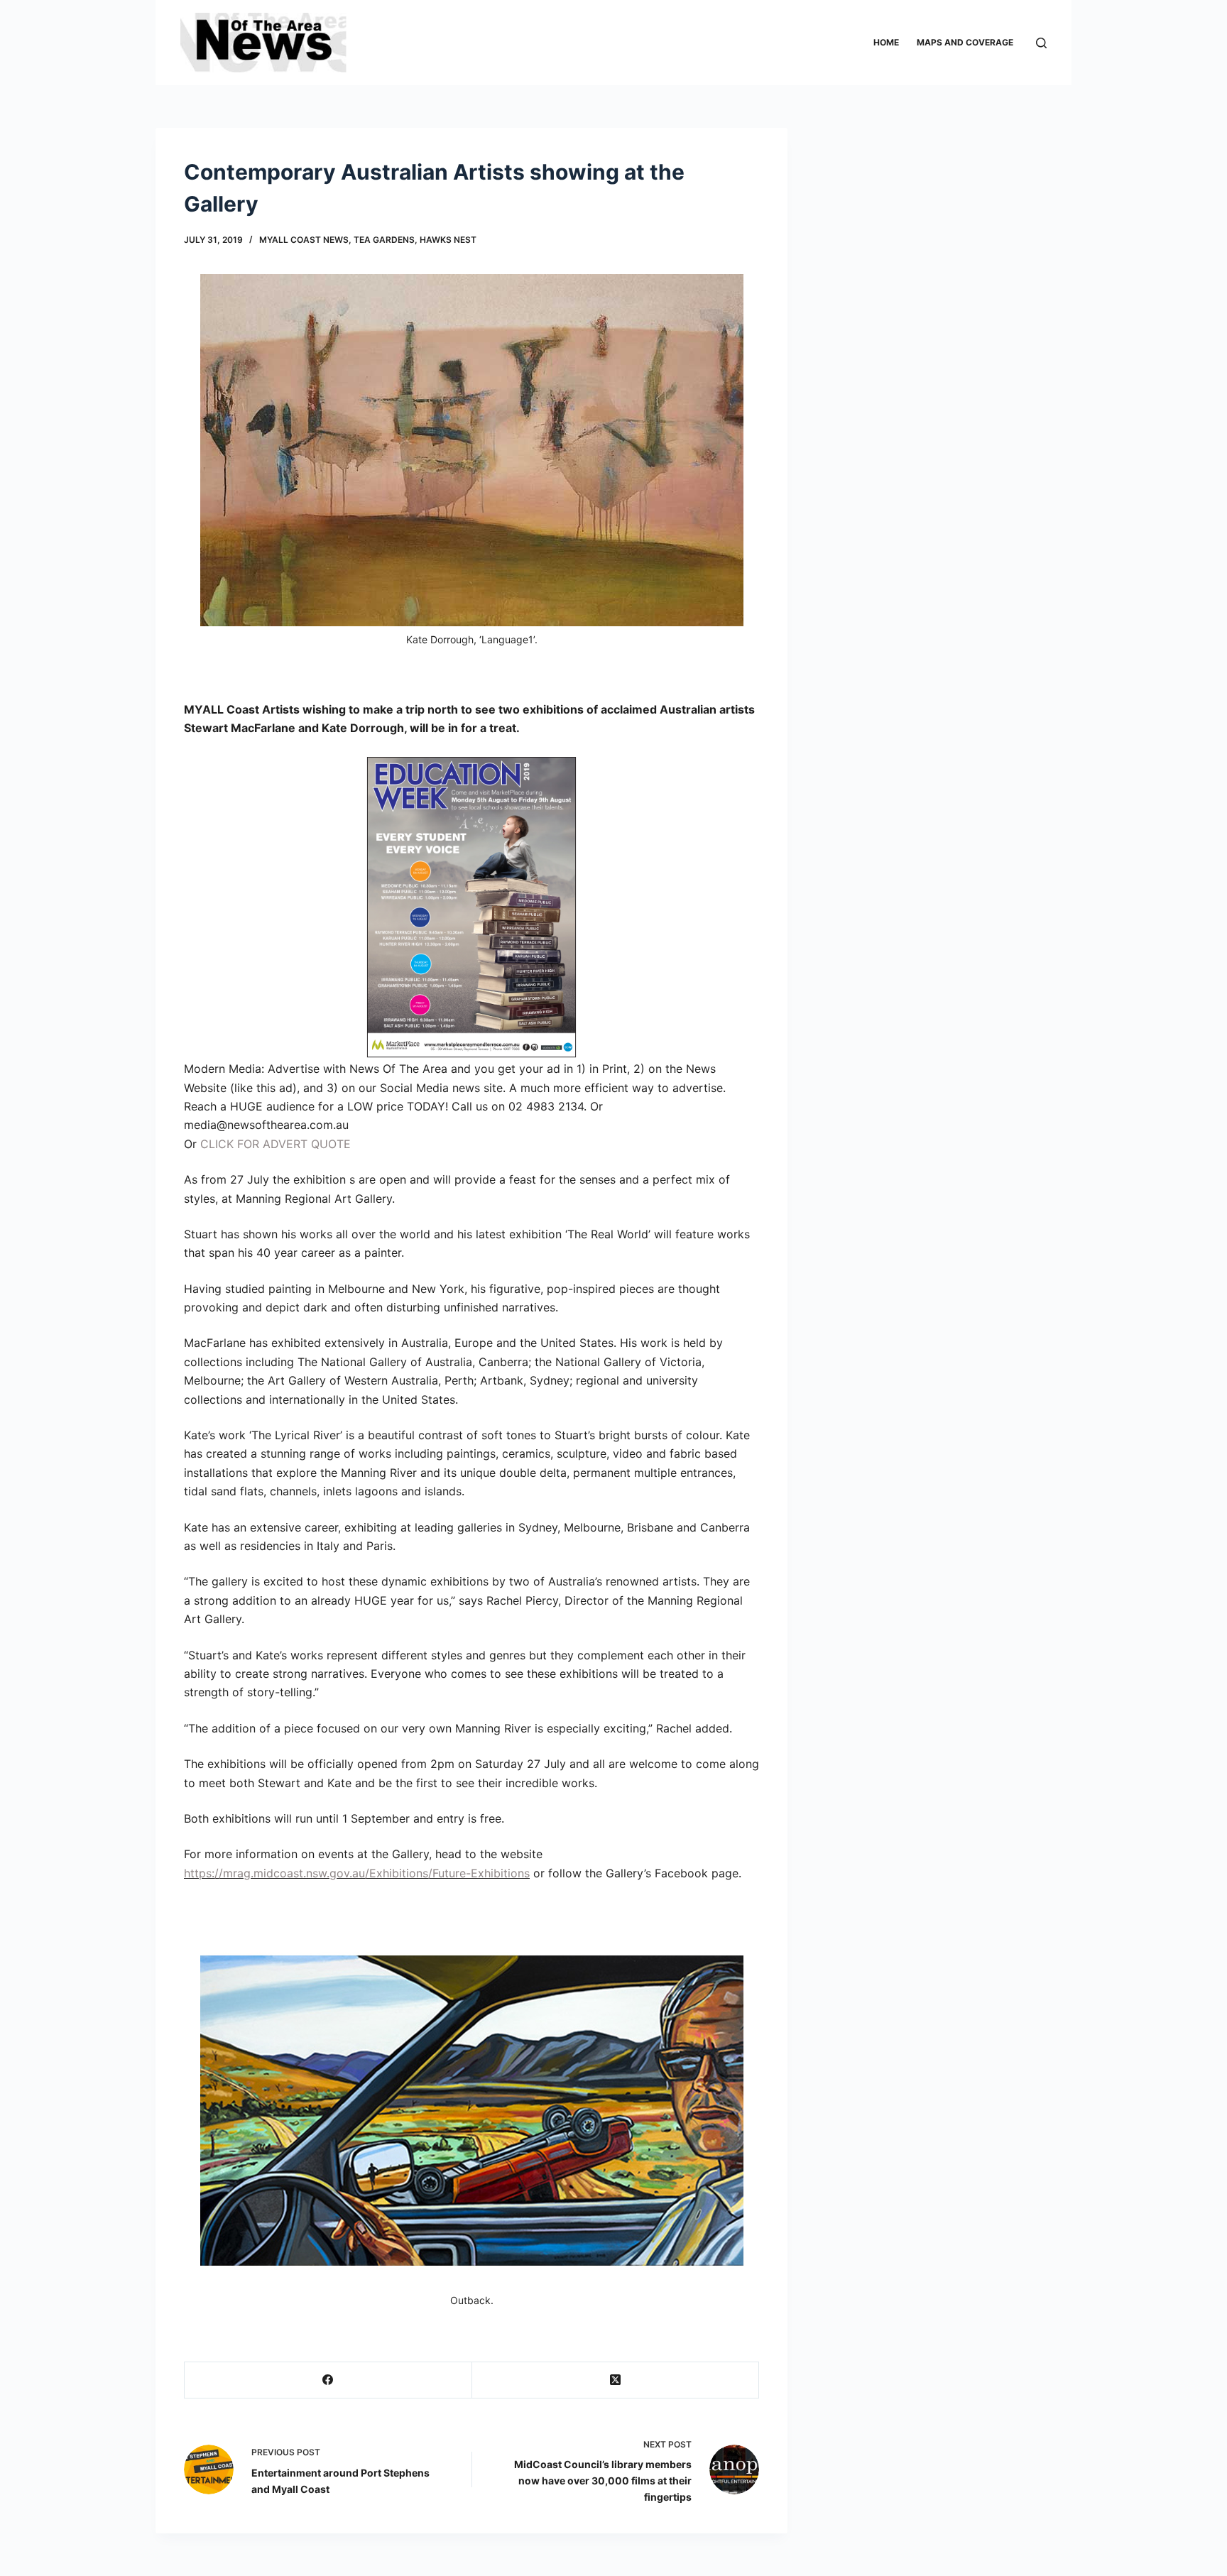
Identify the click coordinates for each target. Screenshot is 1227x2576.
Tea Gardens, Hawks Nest (415, 240)
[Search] (1041, 43)
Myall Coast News (304, 240)
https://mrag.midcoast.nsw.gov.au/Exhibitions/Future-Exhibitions (357, 1873)
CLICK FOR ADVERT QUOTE (276, 1144)
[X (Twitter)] (616, 2380)
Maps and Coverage (965, 42)
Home (886, 42)
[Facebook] (328, 2380)
